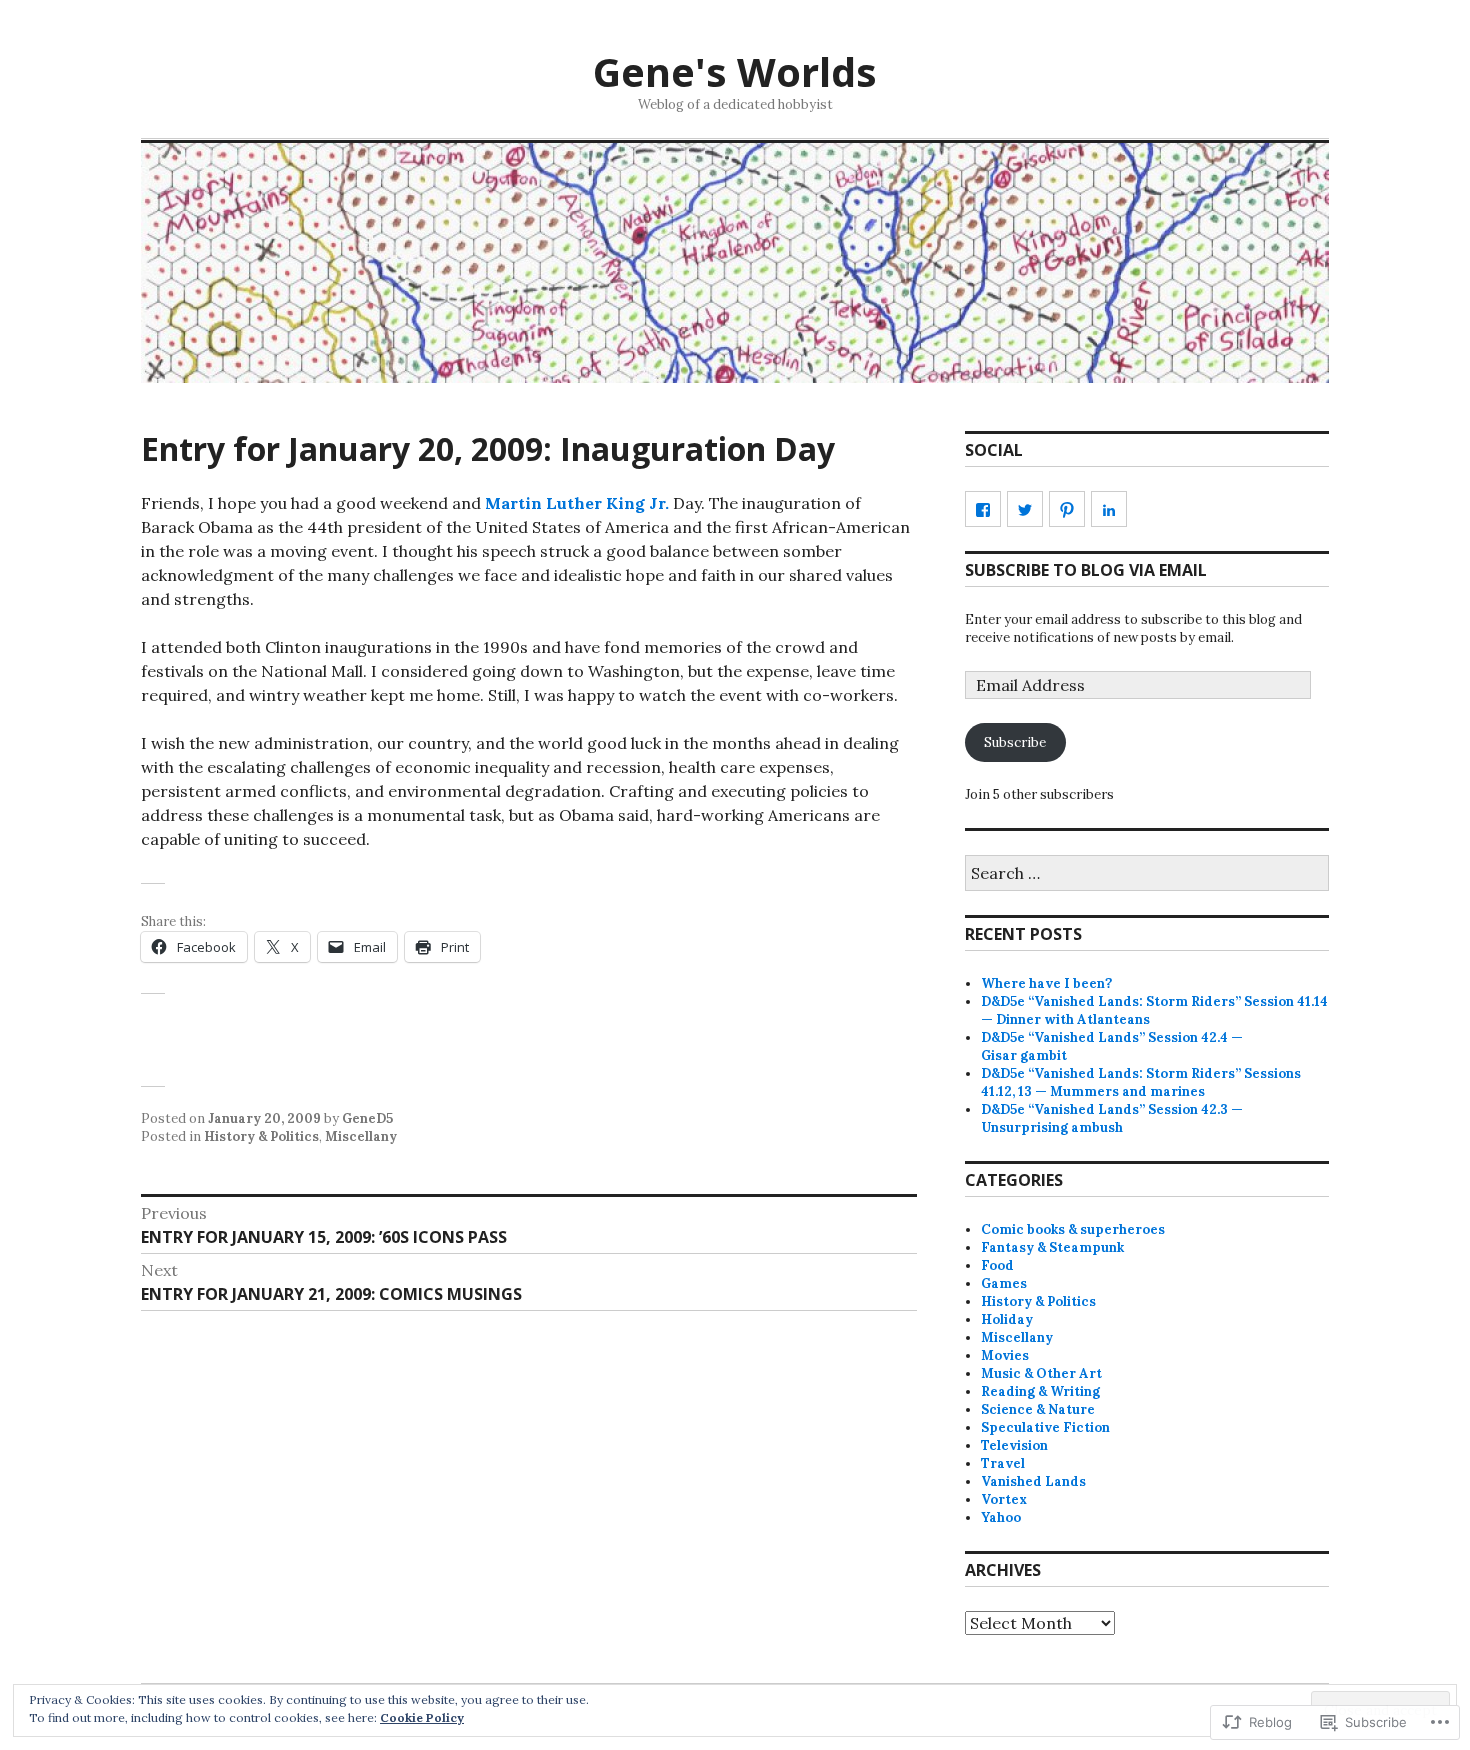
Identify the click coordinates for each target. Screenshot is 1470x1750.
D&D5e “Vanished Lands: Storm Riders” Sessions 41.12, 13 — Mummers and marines (1141, 1082)
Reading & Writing (1040, 1391)
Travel (1003, 1463)
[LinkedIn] (1109, 509)
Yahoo (1001, 1517)
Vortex (1004, 1499)
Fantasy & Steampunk (1052, 1247)
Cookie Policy (422, 1717)
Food (997, 1265)
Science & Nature (1038, 1409)
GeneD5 (367, 1118)
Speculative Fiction (1045, 1427)
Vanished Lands (1033, 1481)
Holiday (1007, 1319)
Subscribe (1015, 742)
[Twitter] (1025, 509)
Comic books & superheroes (1073, 1229)
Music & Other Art (1041, 1373)
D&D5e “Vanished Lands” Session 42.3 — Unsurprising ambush (1112, 1118)
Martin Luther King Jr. (577, 503)
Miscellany (361, 1136)
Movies (1005, 1355)
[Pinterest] (1067, 509)
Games (1004, 1283)
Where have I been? (1046, 983)
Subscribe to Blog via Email (1086, 570)
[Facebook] (983, 509)
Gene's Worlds (735, 71)
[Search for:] (1147, 874)
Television (1014, 1445)
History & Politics (261, 1136)
